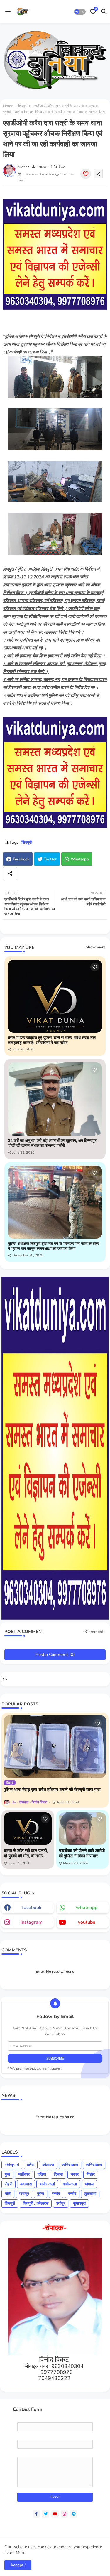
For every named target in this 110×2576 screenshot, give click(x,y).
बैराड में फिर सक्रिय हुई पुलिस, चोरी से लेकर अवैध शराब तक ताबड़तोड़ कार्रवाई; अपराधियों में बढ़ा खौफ (52, 1041)
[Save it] (86, 174)
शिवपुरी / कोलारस (36, 2203)
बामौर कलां (47, 2184)
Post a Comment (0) (55, 1655)
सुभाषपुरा (79, 2203)
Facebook (21, 859)
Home (8, 106)
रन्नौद (72, 2194)
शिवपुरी (23, 106)
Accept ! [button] (18, 2565)
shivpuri (12, 2165)
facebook (32, 1908)
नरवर (75, 2174)
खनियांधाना (94, 2165)
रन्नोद (56, 2194)
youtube (87, 1922)
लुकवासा (90, 2194)
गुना (7, 2174)
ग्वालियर (24, 2174)
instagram (32, 1922)
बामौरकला (70, 2184)
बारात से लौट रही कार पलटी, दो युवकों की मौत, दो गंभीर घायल (26, 1853)
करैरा (31, 2165)
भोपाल (89, 2184)
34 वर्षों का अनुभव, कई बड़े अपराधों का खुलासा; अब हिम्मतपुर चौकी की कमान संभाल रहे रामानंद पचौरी (52, 1143)
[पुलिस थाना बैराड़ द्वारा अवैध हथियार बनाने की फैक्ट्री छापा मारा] (55, 1746)
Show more (96, 947)
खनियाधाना (70, 2165)
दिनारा (58, 2174)
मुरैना (40, 2194)
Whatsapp (80, 859)
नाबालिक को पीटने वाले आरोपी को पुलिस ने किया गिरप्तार (82, 1853)
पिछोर (91, 2174)
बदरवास (26, 2184)
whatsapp (87, 1908)
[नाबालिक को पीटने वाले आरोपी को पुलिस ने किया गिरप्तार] (83, 1828)
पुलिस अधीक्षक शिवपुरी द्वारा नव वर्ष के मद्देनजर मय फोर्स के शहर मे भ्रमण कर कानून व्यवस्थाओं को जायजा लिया (54, 1247)
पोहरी (9, 2184)
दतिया (42, 2174)
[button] (80, 12)
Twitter (50, 859)
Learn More (15, 2552)
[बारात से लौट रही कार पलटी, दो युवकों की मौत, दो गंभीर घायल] (28, 1828)
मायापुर (24, 2194)
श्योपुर (61, 2203)
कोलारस (48, 2165)
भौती (8, 2194)
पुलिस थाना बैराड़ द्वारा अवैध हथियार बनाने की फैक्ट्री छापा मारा (52, 1790)
